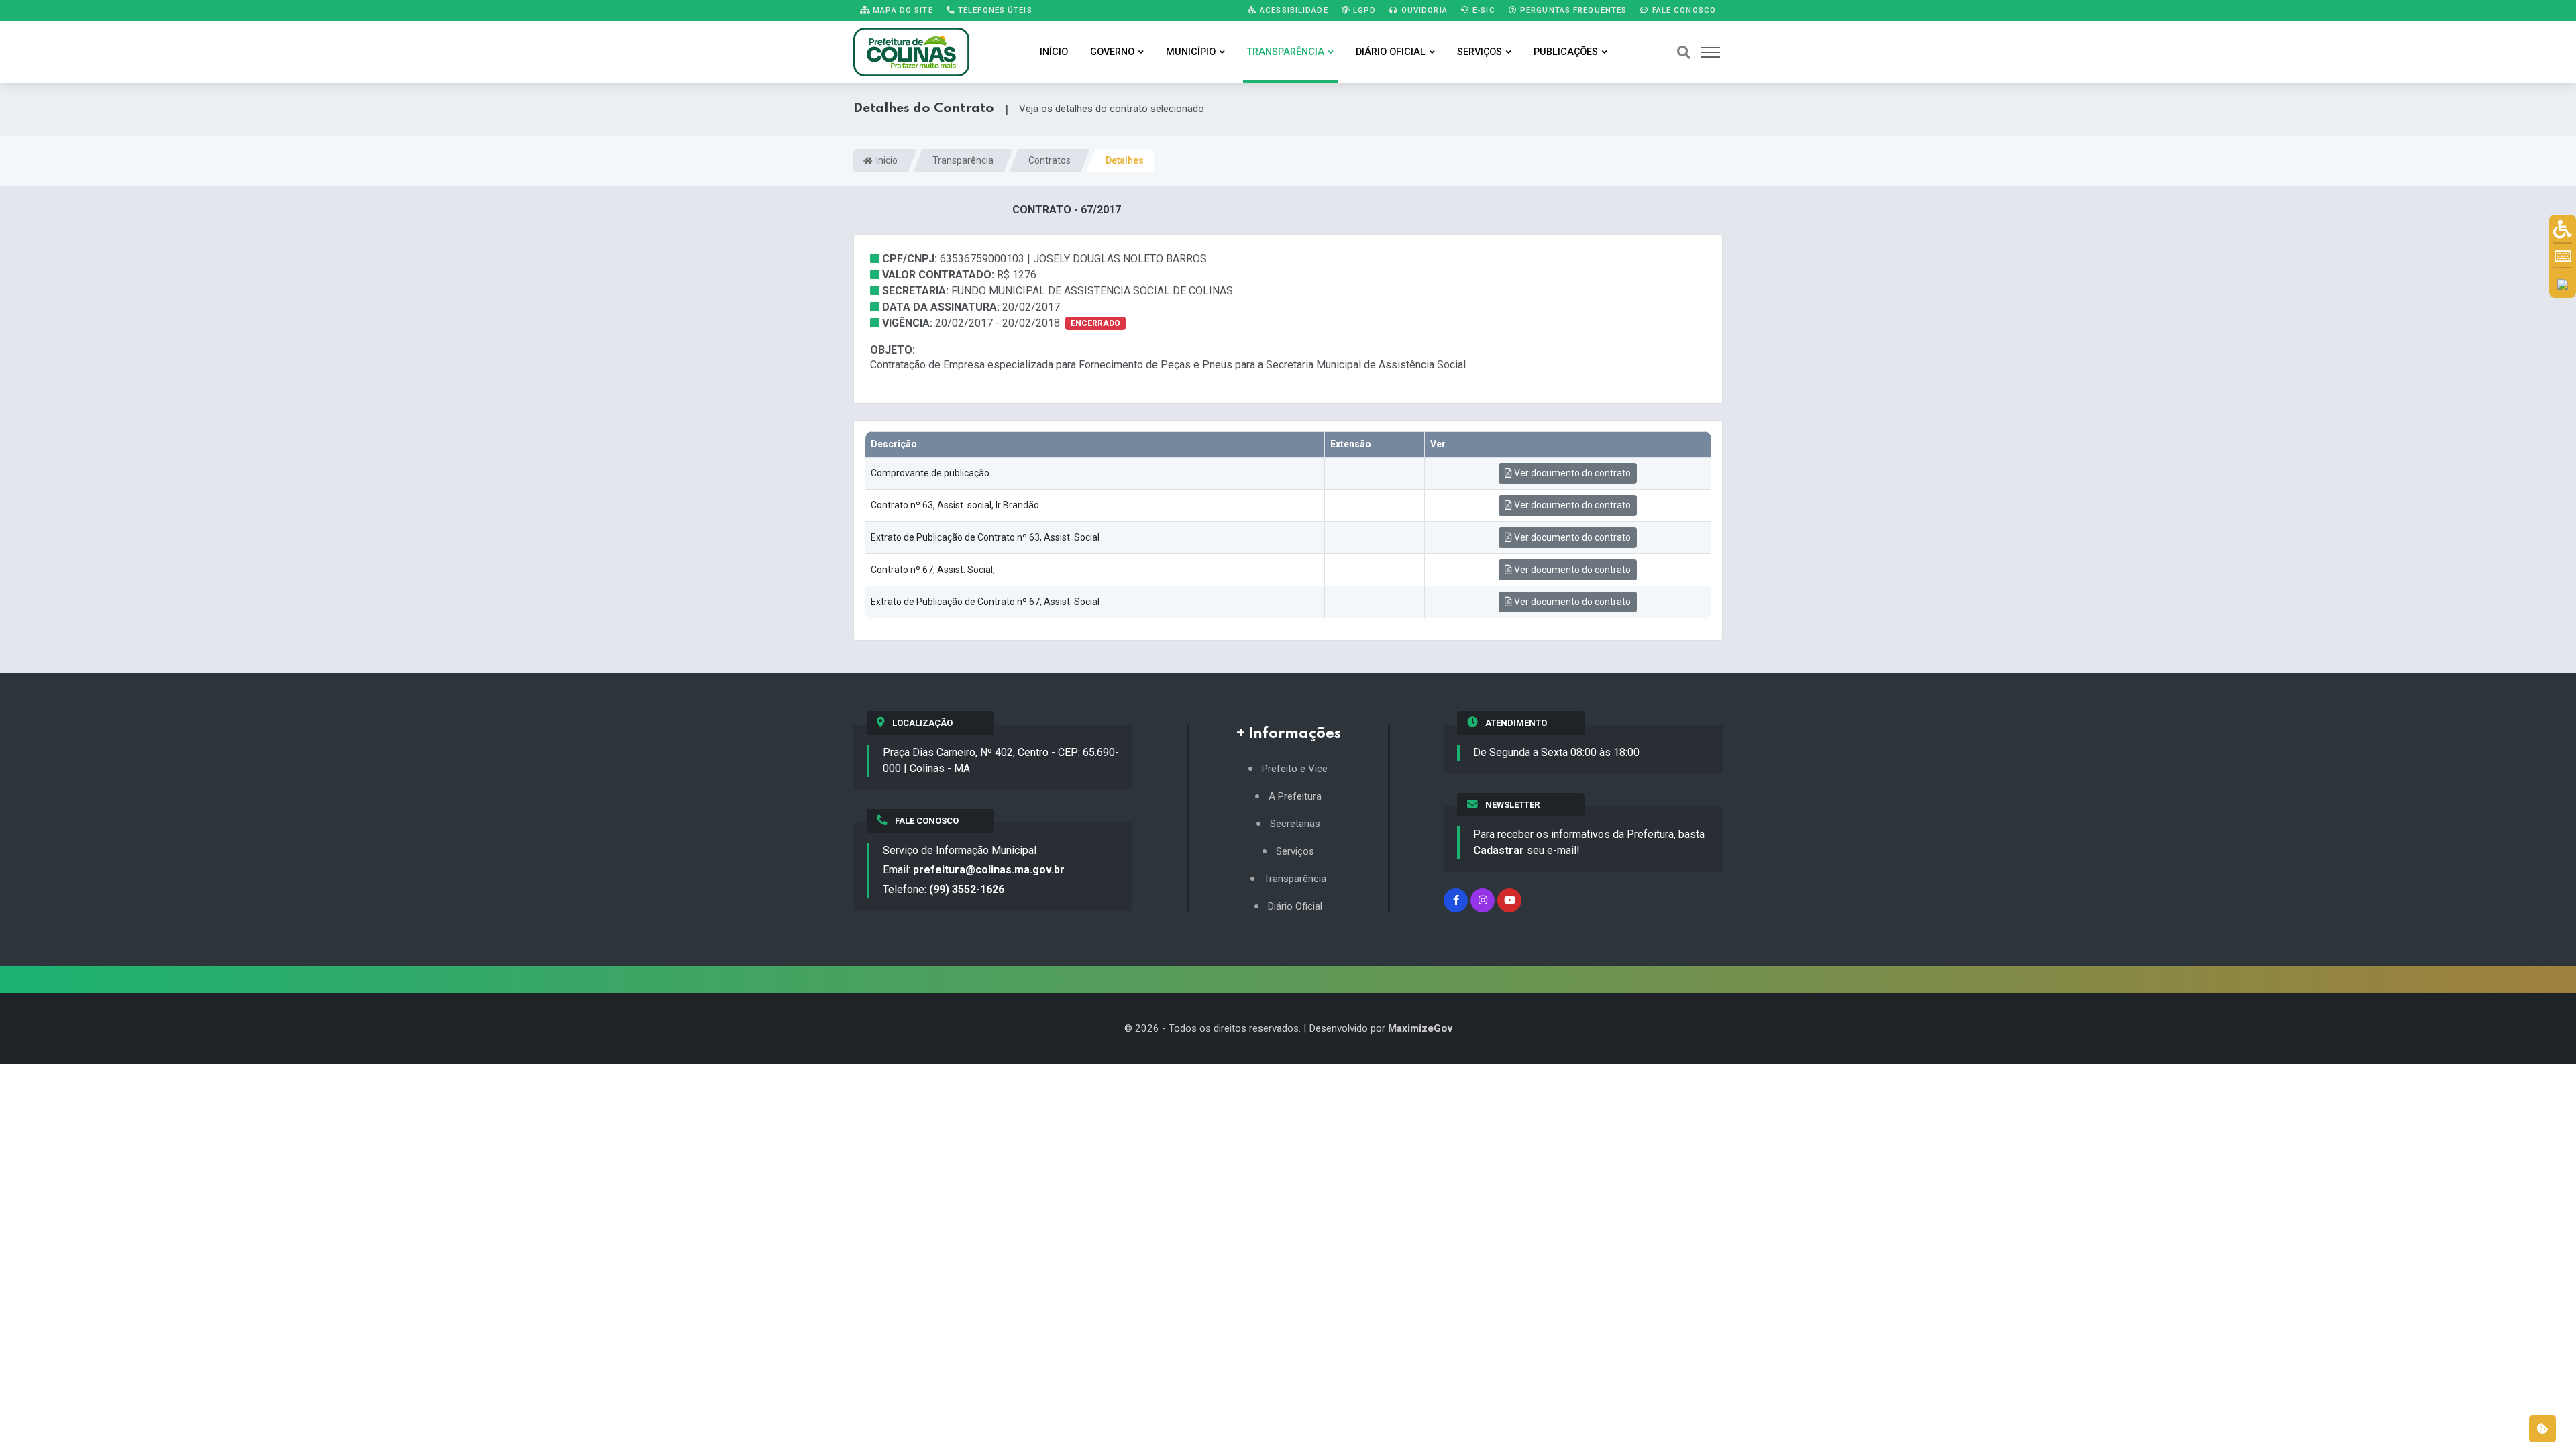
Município (1191, 52)
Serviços (1480, 52)
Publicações (1566, 52)
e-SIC (1483, 10)
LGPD (1363, 10)
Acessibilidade (1293, 10)
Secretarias (1295, 824)
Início (1054, 52)
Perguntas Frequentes (1572, 10)
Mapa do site (902, 10)
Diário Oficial (1391, 52)
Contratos (1050, 160)
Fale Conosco (1682, 10)
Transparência (1286, 52)
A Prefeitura (1295, 797)
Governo (1112, 52)
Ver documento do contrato (1571, 473)
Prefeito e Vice (1295, 769)
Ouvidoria (1423, 10)
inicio (886, 160)
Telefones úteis (994, 10)
